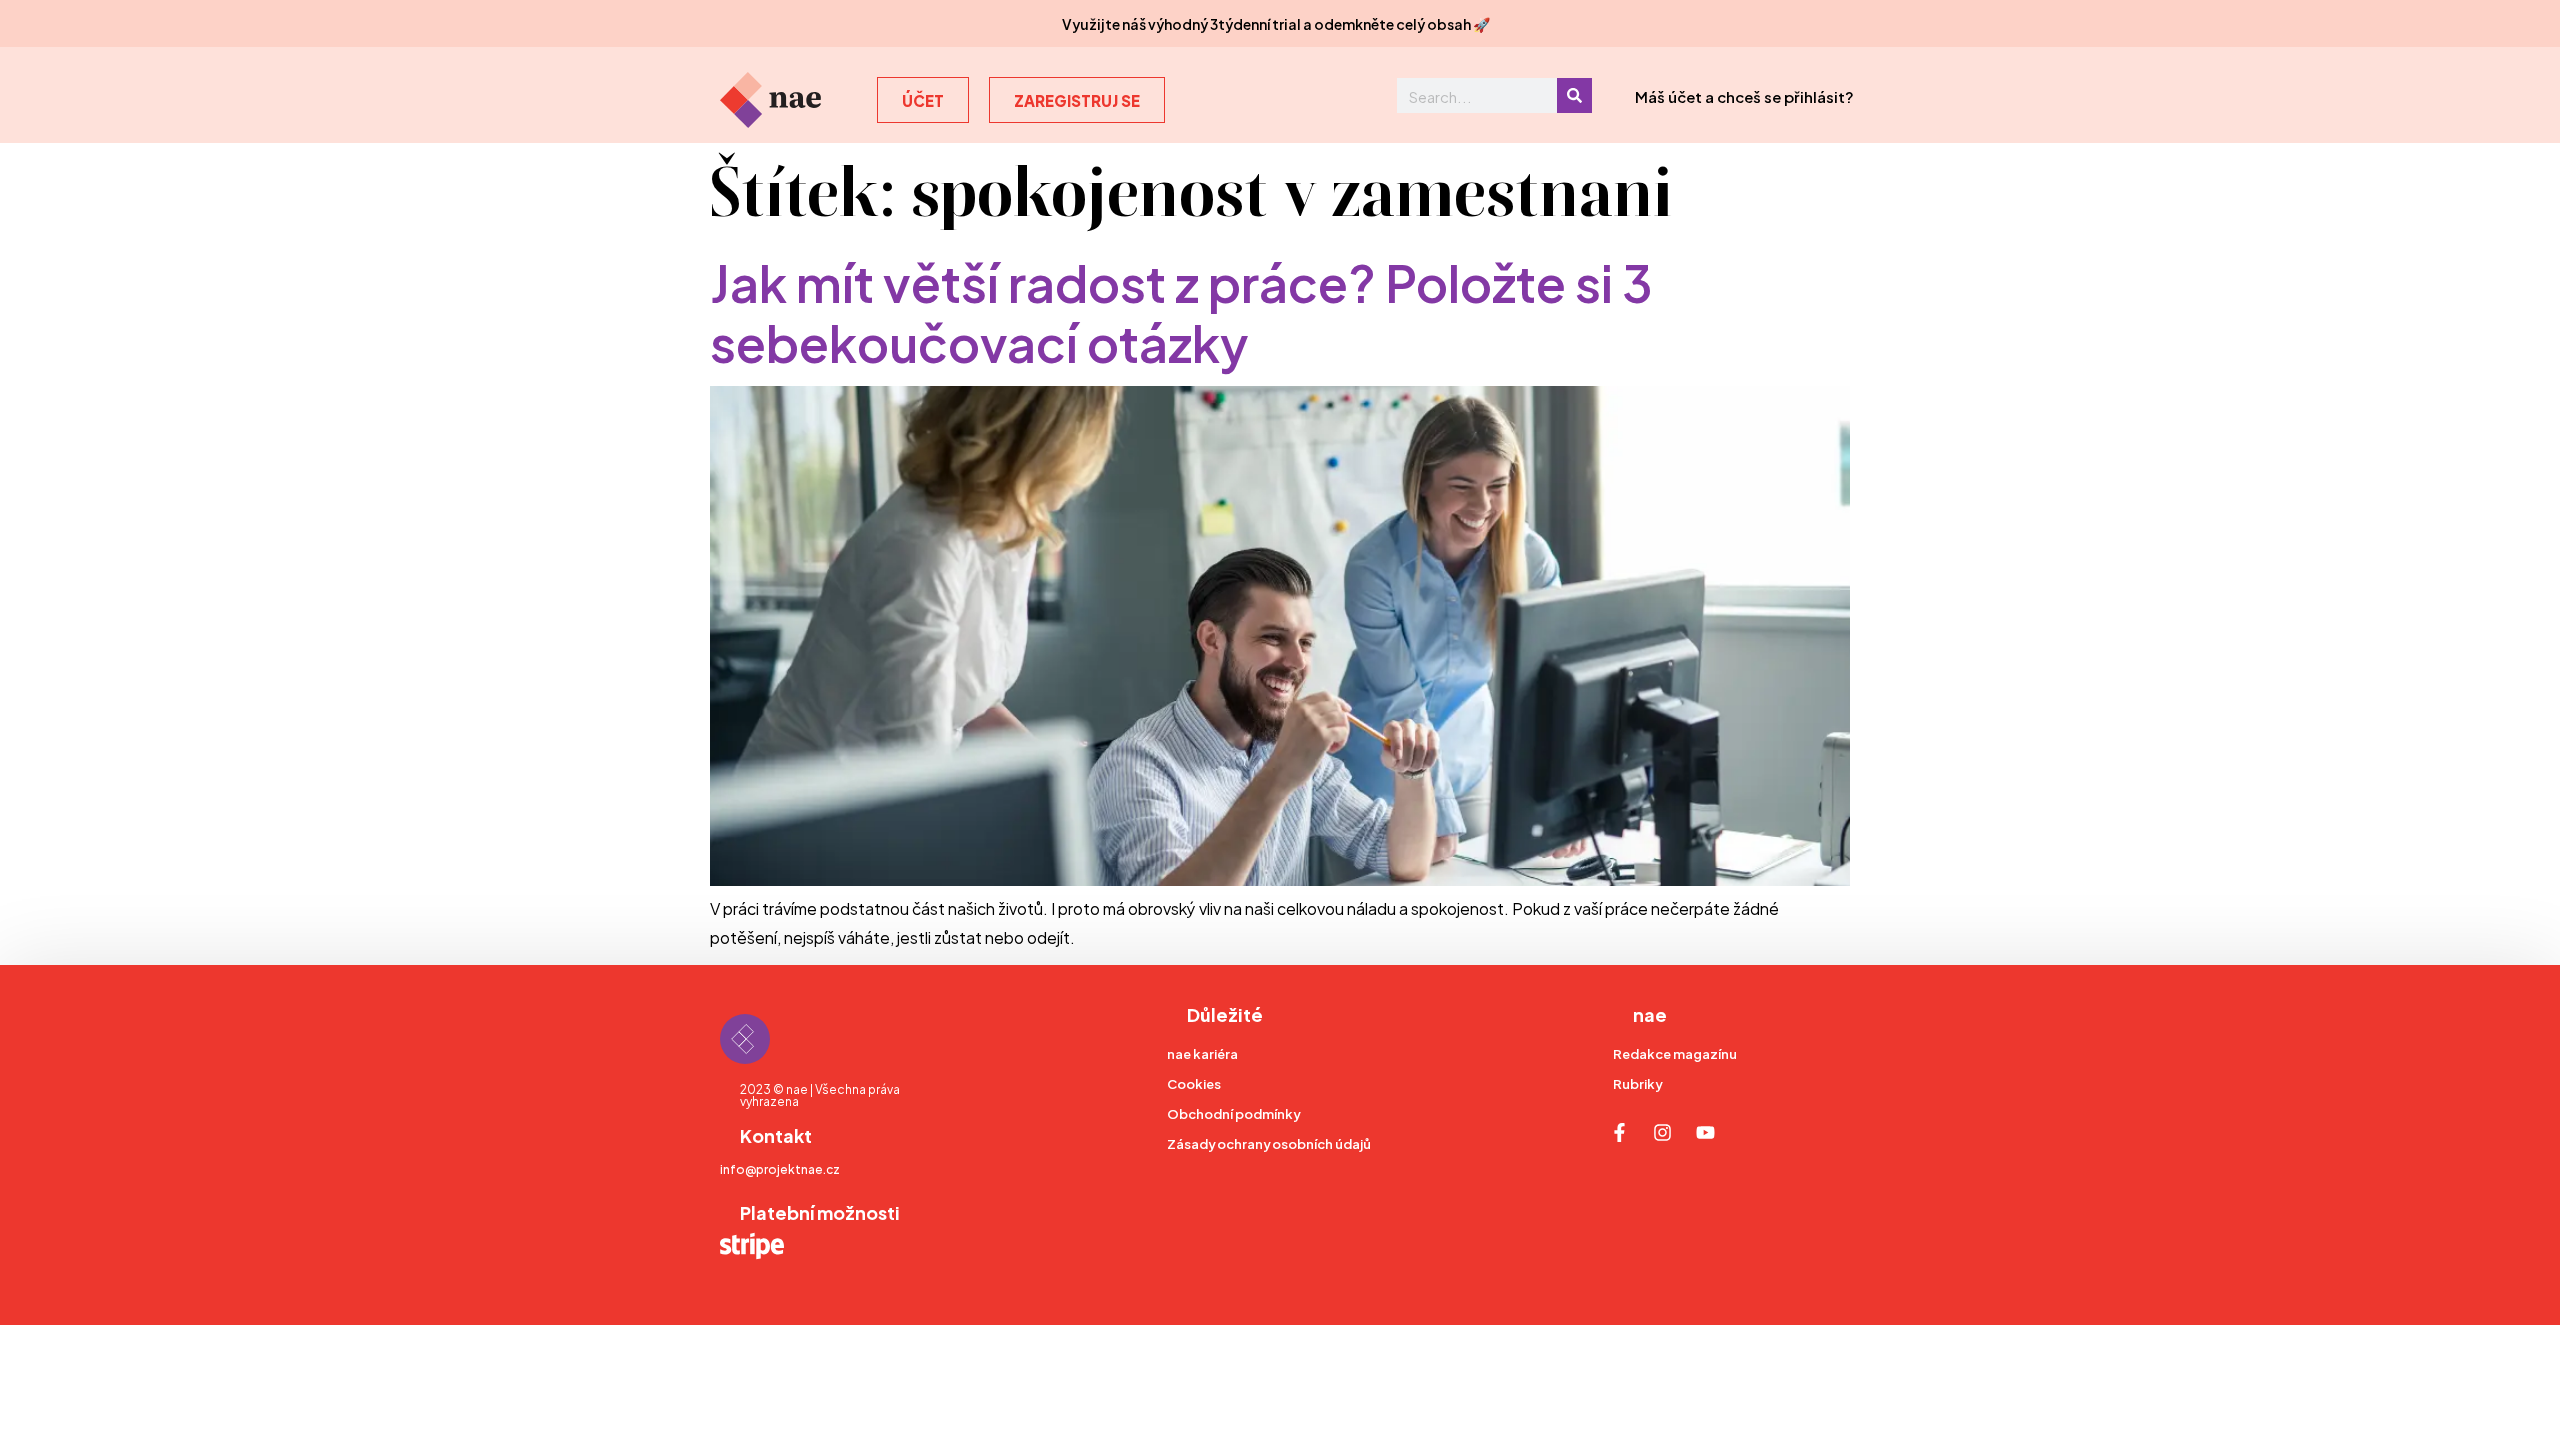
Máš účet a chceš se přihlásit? (1744, 95)
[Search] (1574, 95)
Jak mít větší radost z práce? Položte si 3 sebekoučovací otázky (1181, 309)
